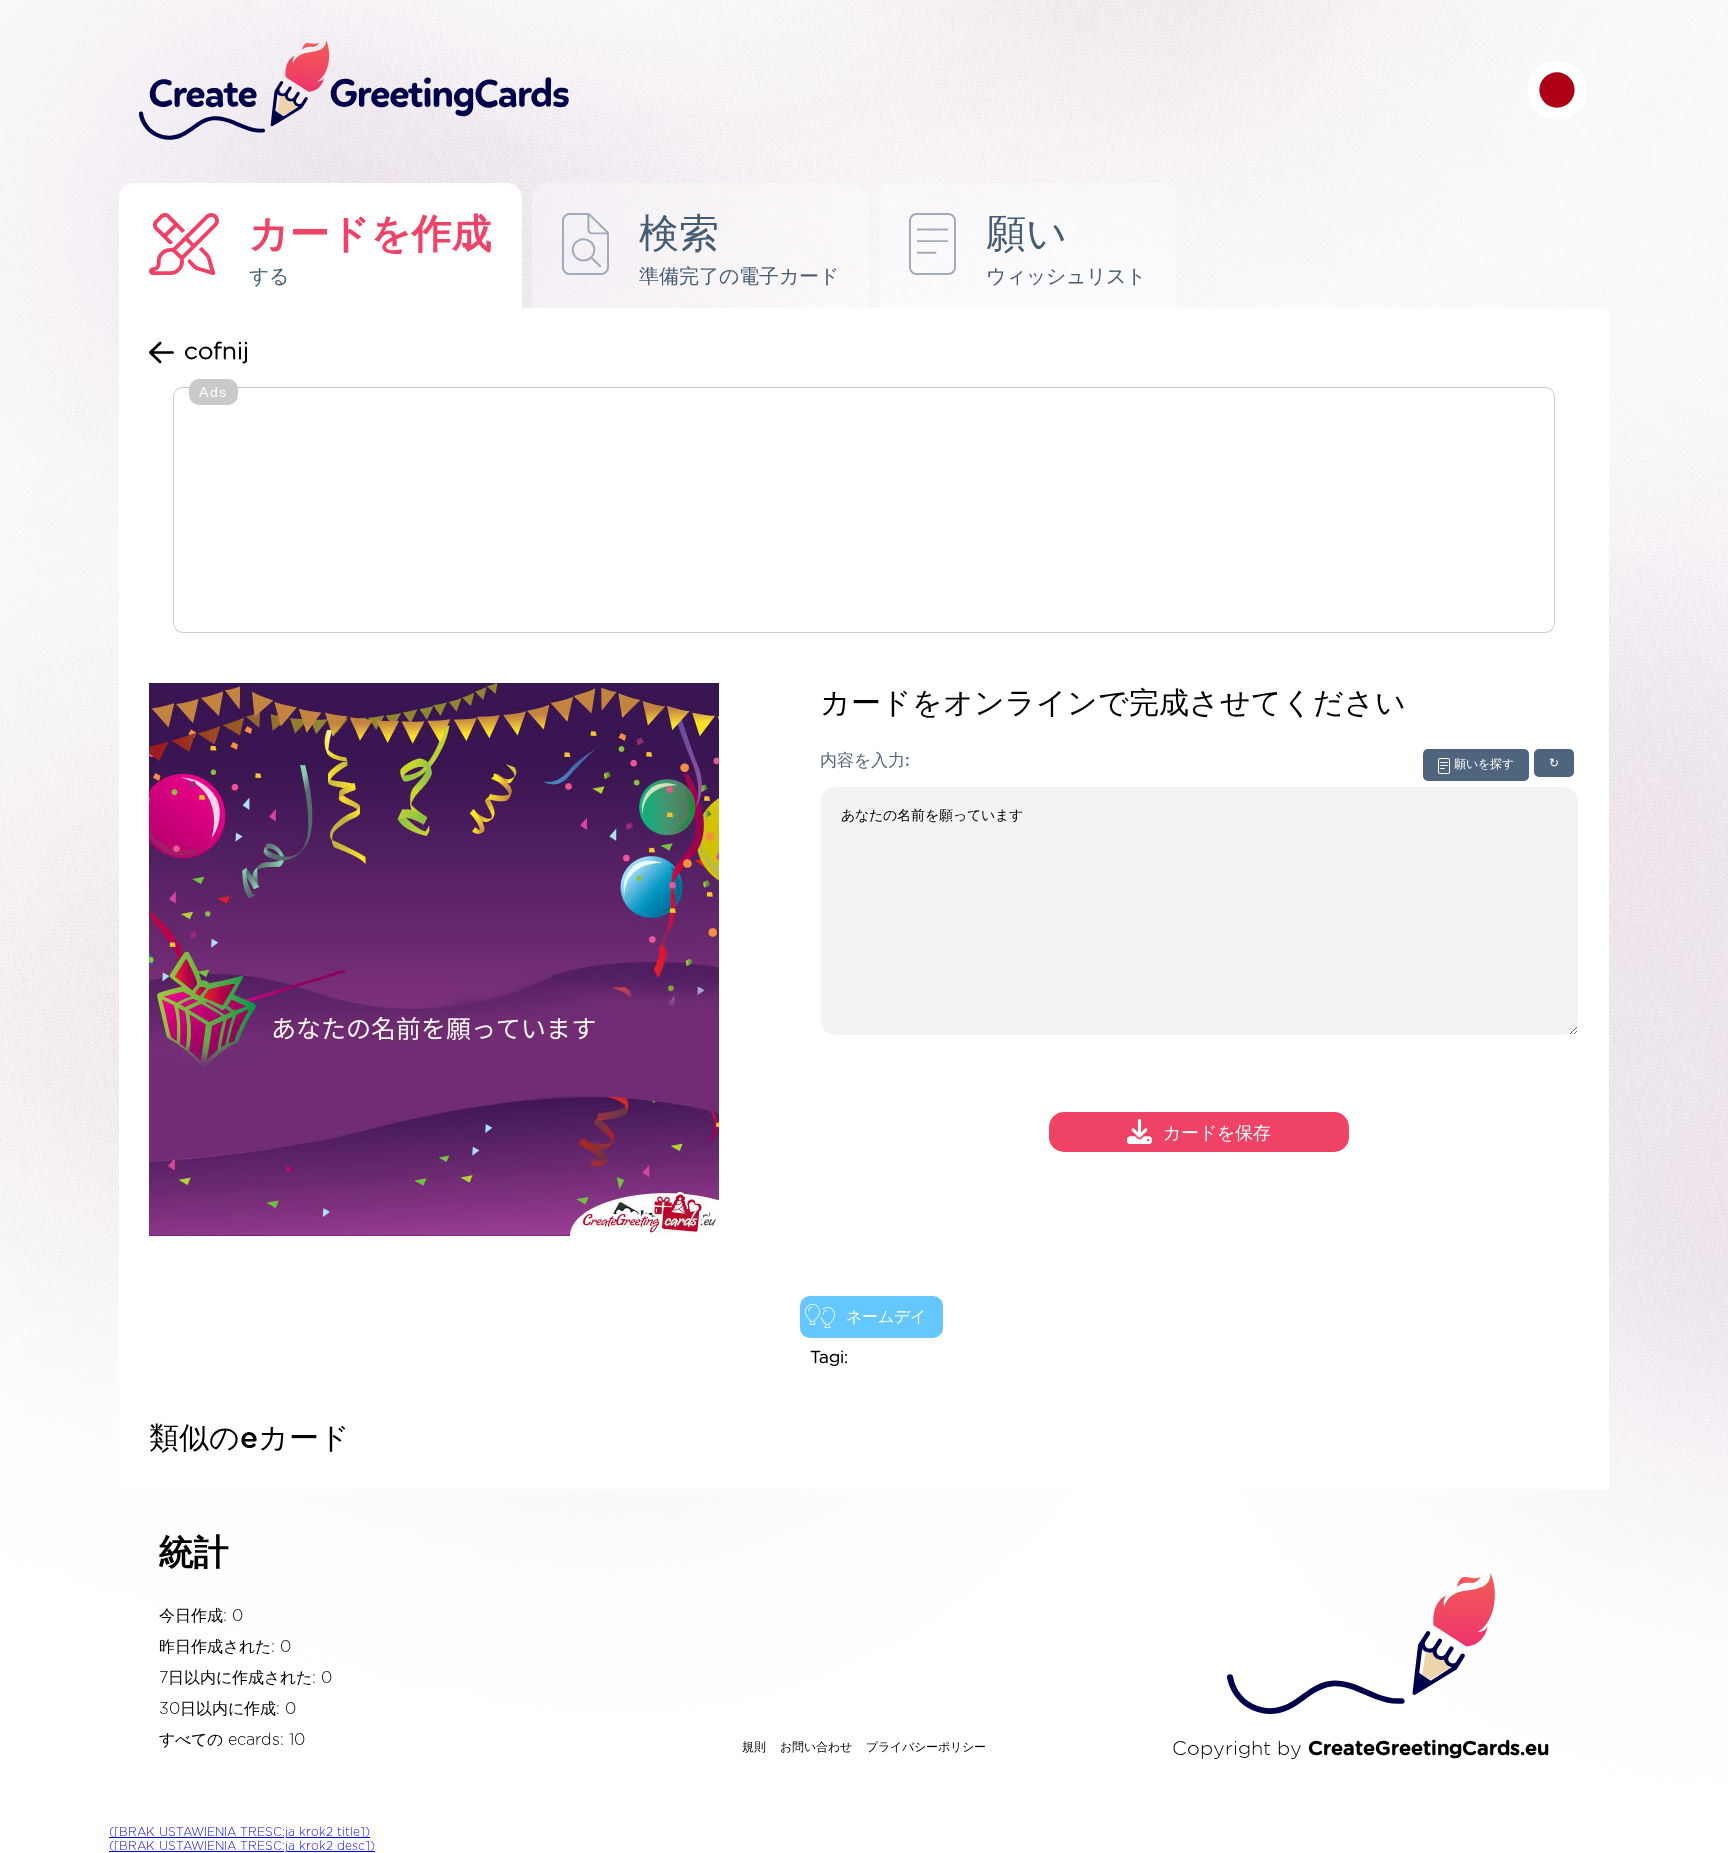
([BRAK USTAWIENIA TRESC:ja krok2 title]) (239, 1832)
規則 (754, 1747)
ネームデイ (886, 1317)
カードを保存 (1217, 1135)
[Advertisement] (864, 512)
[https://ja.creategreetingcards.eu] (817, 91)
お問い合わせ (816, 1747)
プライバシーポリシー (926, 1747)
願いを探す (1484, 764)
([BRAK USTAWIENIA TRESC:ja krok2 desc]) (242, 1846)
